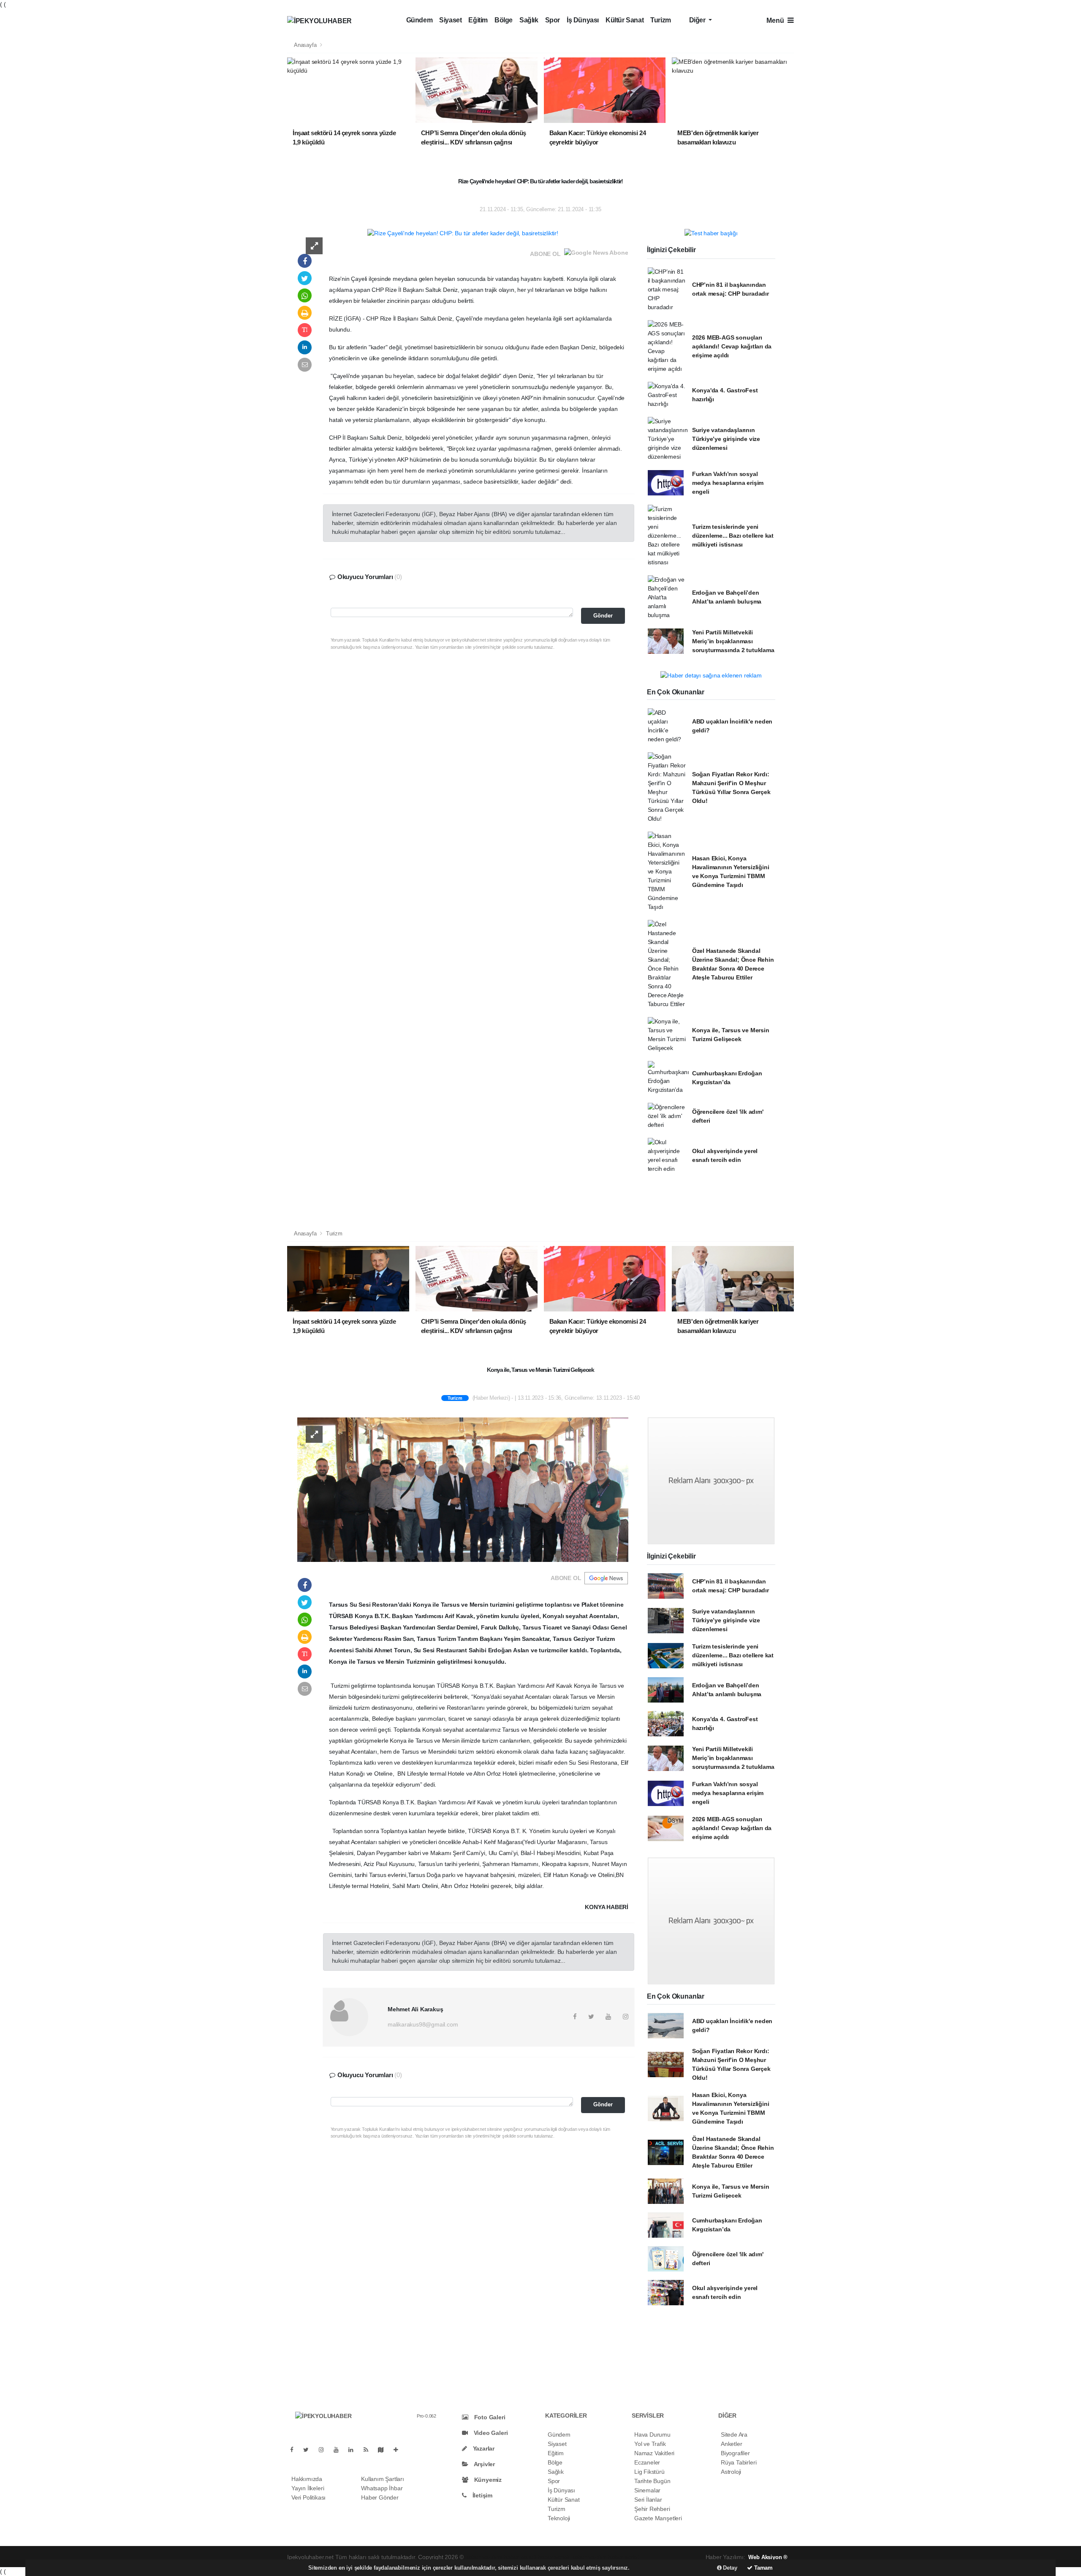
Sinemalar (647, 2490)
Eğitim (478, 20)
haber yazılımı (484, 2557)
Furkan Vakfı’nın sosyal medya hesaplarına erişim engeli (728, 483)
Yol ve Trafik (650, 2444)
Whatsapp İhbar (382, 2488)
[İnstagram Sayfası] (325, 2450)
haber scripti (554, 2557)
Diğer (698, 20)
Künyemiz (487, 2480)
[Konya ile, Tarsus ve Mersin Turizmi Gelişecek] (463, 1489)
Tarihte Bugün (652, 2481)
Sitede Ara (734, 2435)
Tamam (763, 2568)
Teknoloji (559, 2518)
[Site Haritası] (384, 2450)
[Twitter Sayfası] (309, 2450)
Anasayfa (306, 45)
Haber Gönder (380, 2497)
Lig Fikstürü (649, 2472)
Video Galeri (490, 2433)
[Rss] (369, 2450)
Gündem (420, 20)
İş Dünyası (583, 20)
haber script (623, 2557)
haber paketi (520, 2557)
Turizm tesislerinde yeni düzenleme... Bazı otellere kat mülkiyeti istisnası (733, 536)
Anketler (731, 2444)
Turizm (661, 20)
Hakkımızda (307, 2479)
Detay (729, 2568)
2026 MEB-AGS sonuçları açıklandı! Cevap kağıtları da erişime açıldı (732, 346)
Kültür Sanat (625, 20)
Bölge (504, 20)
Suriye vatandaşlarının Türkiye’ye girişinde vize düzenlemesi (726, 439)
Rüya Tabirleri (739, 2462)
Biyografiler (735, 2453)
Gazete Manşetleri (658, 2518)
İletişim (482, 2495)
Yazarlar (483, 2448)
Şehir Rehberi (652, 2509)
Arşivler (484, 2464)
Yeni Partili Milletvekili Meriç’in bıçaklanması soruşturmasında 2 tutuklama (733, 641)
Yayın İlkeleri (308, 2488)
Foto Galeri (489, 2417)
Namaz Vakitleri (654, 2453)
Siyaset (450, 20)
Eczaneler (647, 2462)
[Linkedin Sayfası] (354, 2450)
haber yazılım (589, 2557)
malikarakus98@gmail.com (423, 2024)
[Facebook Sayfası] (295, 2450)
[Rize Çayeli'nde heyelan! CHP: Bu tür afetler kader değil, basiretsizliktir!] (463, 233)
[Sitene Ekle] (399, 2450)
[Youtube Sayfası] (340, 2450)
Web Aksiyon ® (768, 2557)
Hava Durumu (652, 2435)
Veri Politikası (308, 2497)
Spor (553, 20)
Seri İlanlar (648, 2500)
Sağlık (529, 20)
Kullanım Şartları (383, 2479)
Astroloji (731, 2472)
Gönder (603, 616)
